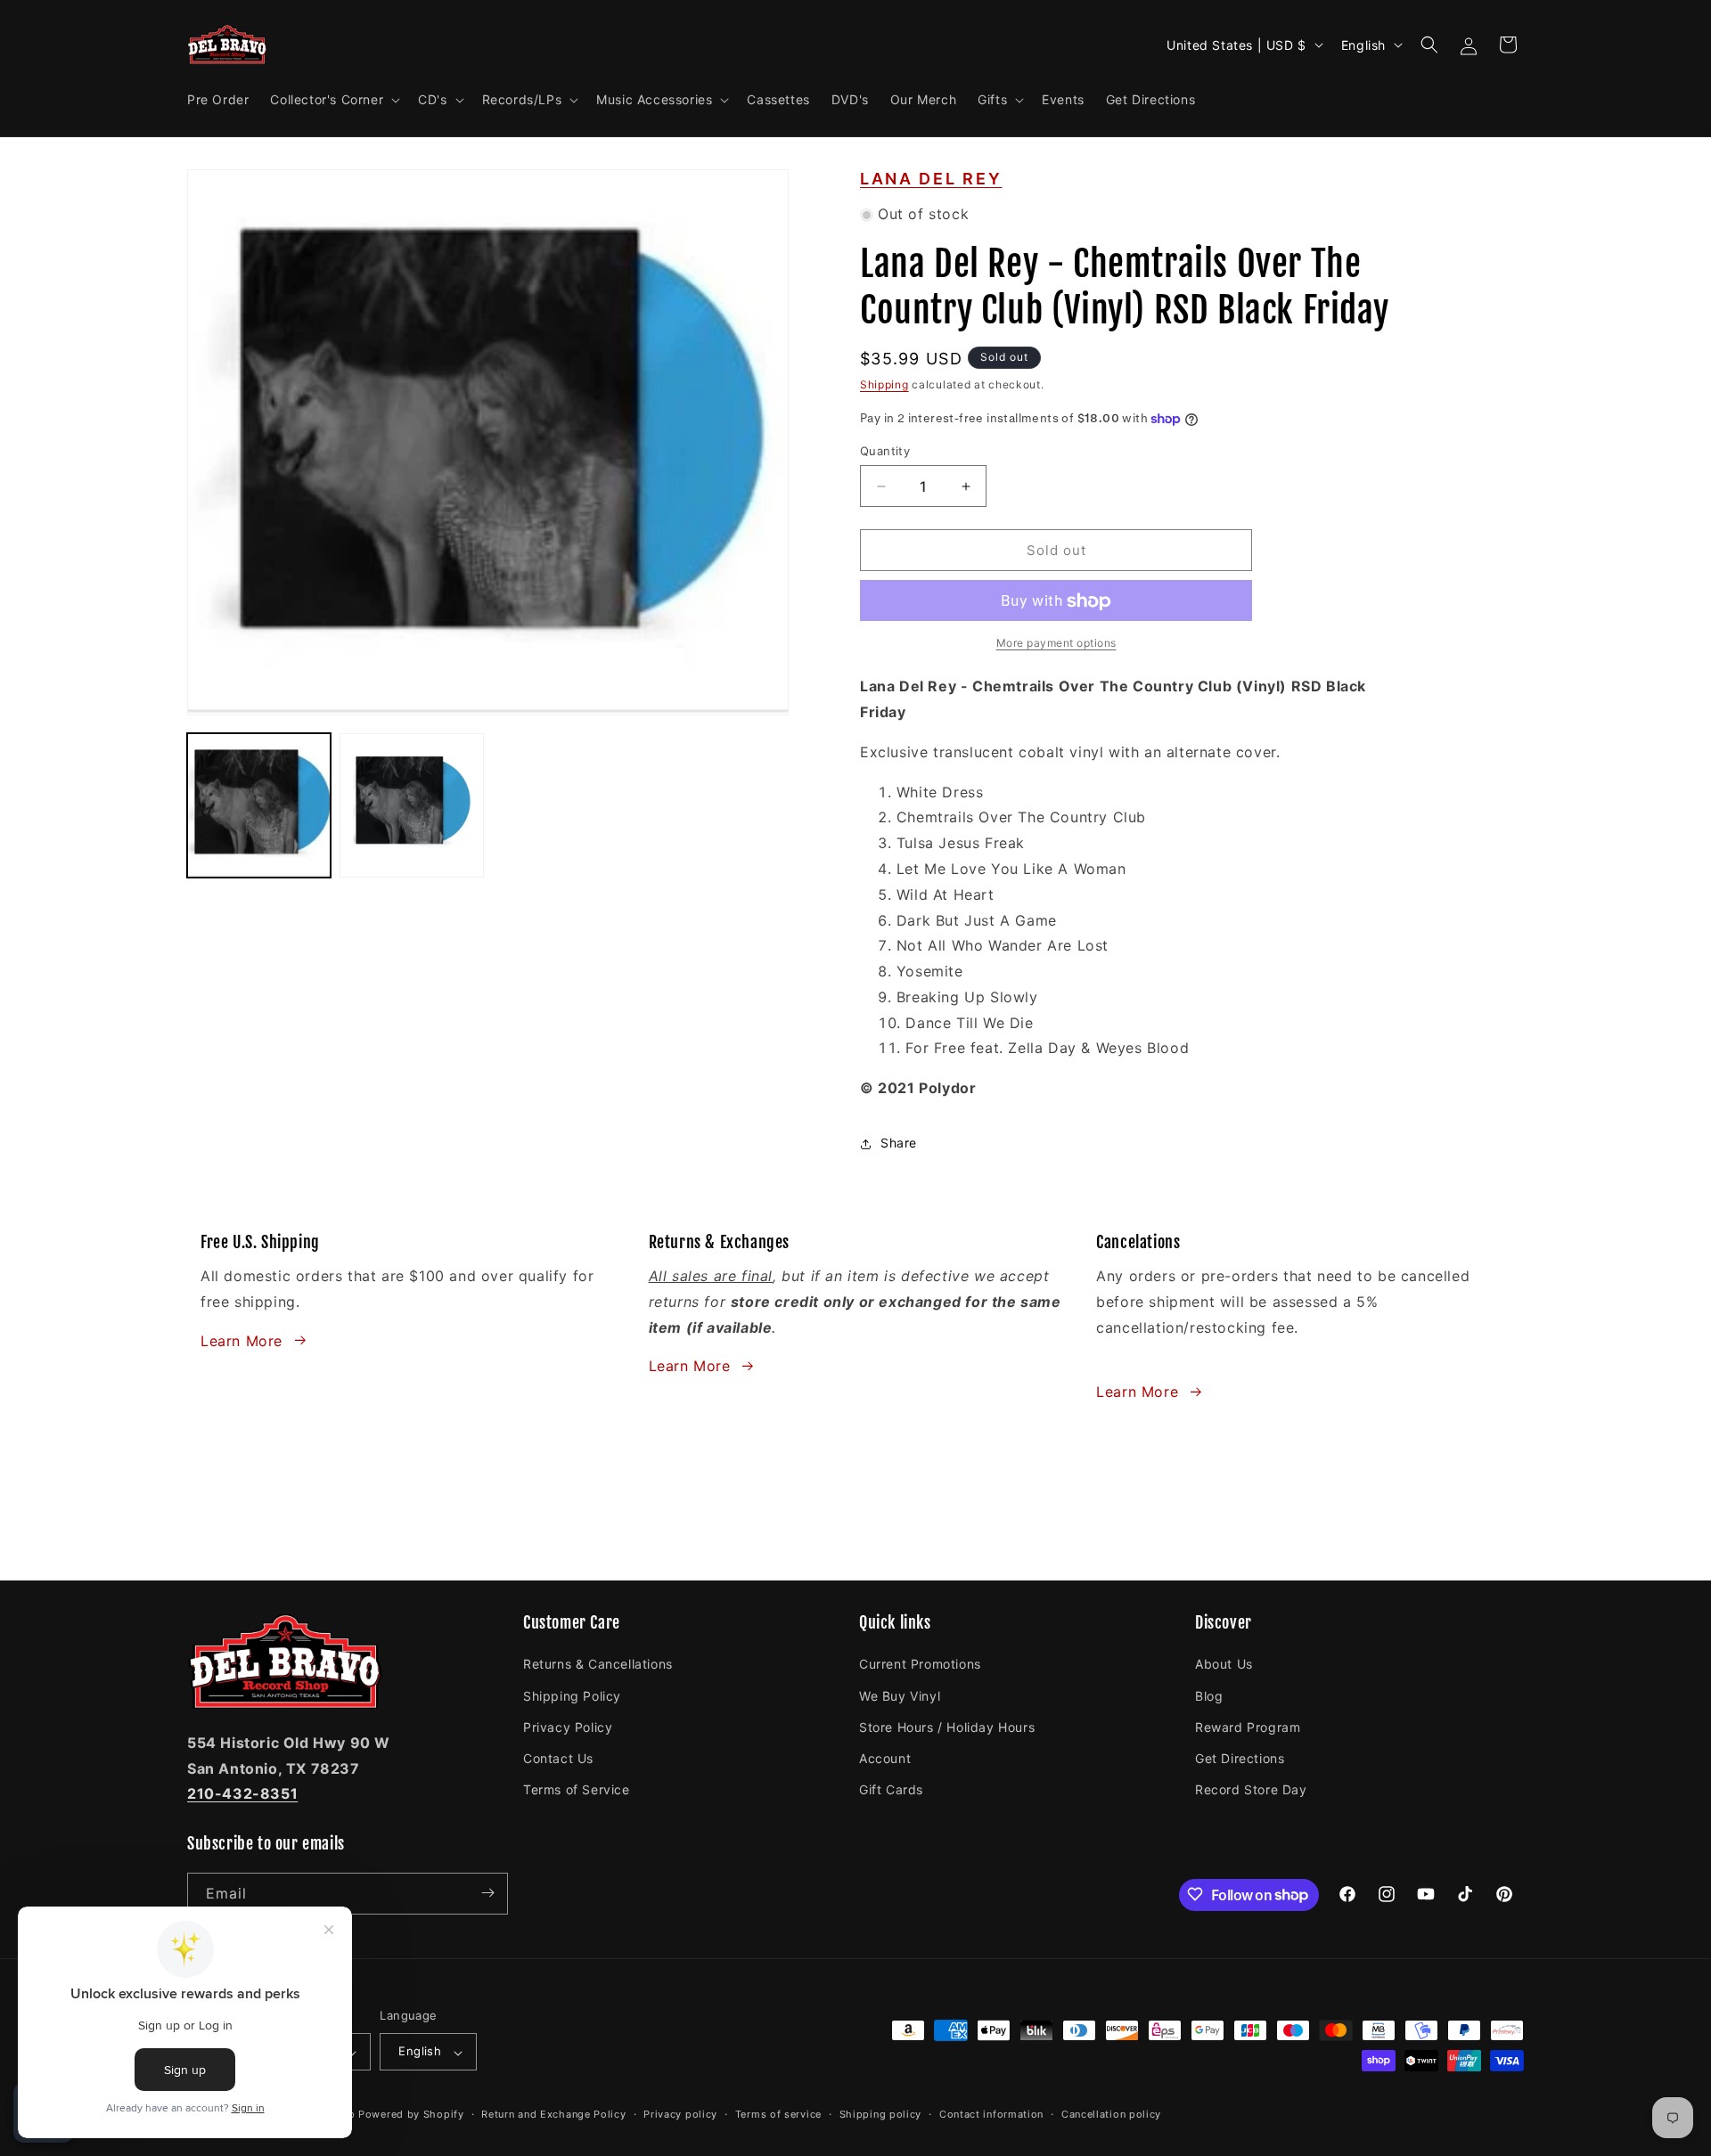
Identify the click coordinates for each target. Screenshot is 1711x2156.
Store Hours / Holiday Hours (947, 1726)
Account (885, 1757)
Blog (1209, 1695)
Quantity (885, 451)
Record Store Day (1251, 1789)
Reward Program (1248, 1726)
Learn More (242, 1340)
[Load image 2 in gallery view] (411, 805)
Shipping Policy (572, 1695)
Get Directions (1240, 1757)
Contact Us (558, 1757)
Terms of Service (577, 1789)
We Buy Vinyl (900, 1695)
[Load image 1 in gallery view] (259, 805)
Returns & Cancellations (598, 1664)
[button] (333, 100)
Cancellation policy (1111, 2114)
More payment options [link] (1056, 644)
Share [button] (899, 1143)
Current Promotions (920, 1664)
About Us (1224, 1664)
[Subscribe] (487, 1893)
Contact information (991, 2114)
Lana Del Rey (931, 179)
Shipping (884, 385)
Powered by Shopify (411, 2115)
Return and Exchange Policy (553, 2114)
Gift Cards (891, 1789)
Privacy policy (680, 2114)
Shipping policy (881, 2114)
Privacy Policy (568, 1726)
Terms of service (778, 2114)
